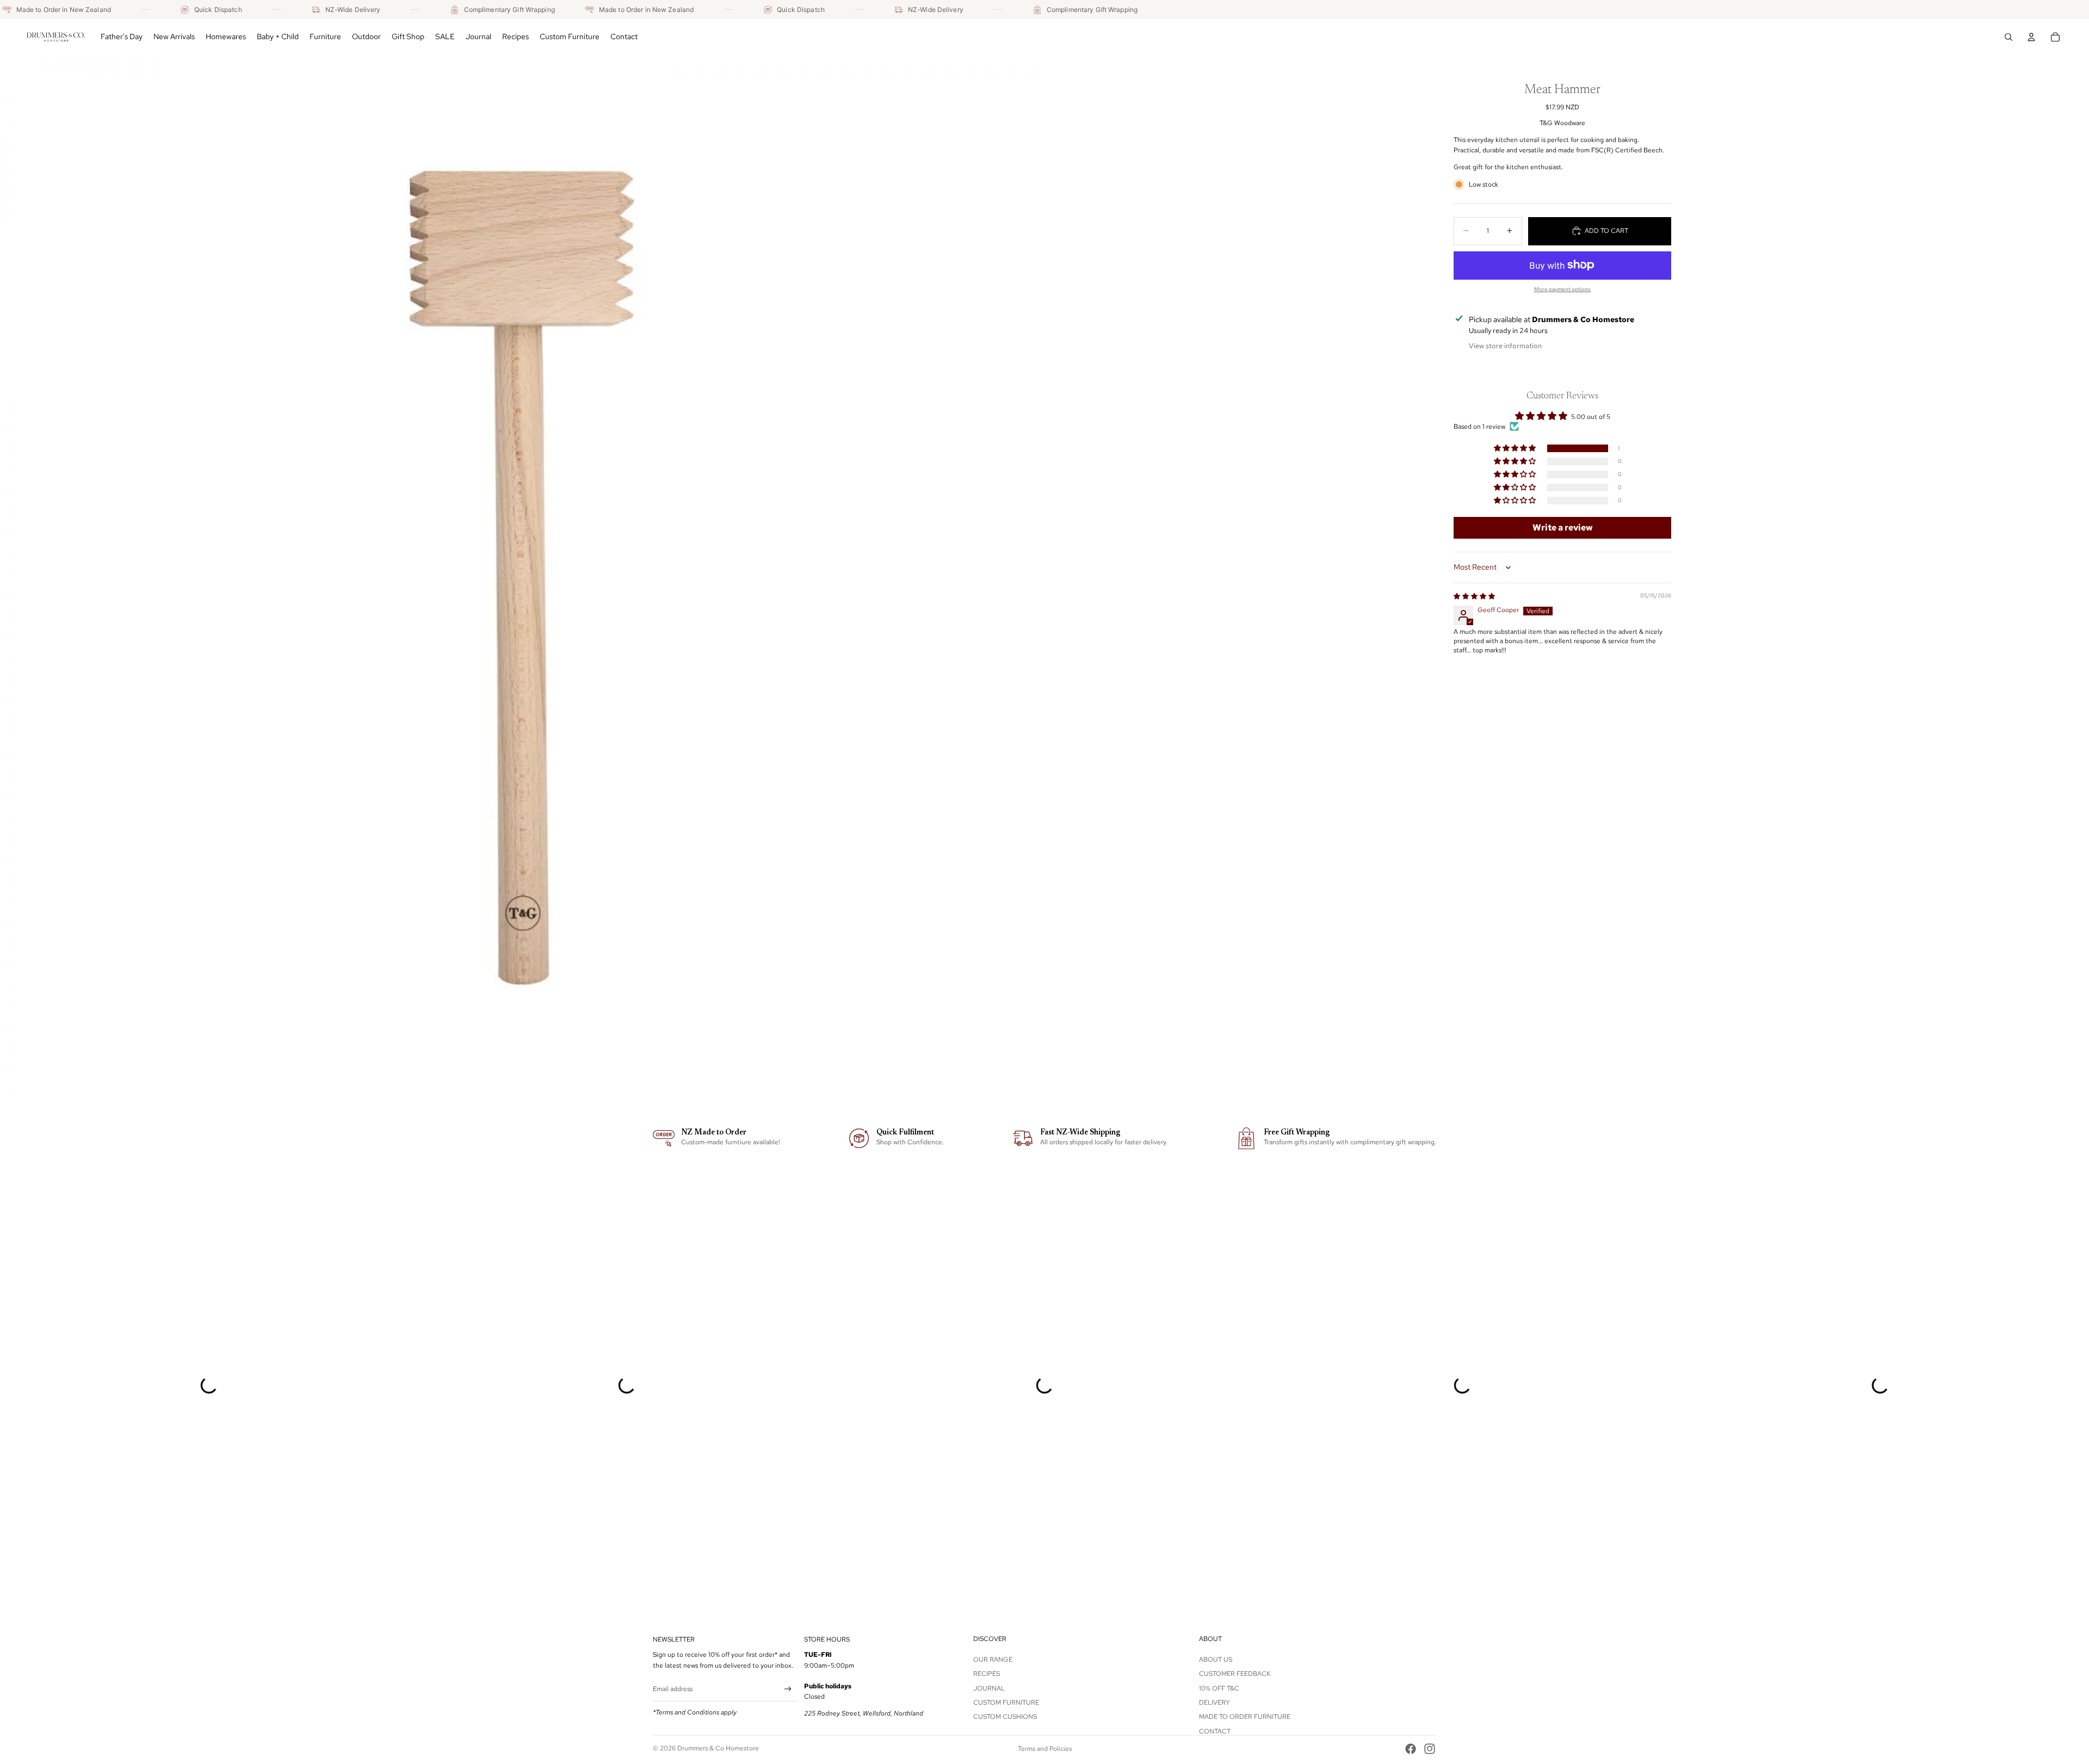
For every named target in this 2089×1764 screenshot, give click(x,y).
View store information (1505, 345)
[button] (1516, 448)
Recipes (987, 1674)
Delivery (1215, 1703)
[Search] (2008, 37)
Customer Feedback (1235, 1674)
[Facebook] (1411, 1749)
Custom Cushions (1005, 1717)
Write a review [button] (1563, 528)
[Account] (2031, 37)
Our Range (993, 1660)
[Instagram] (1430, 1749)
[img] (1474, 596)
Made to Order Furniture (1245, 1717)
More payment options (1562, 289)
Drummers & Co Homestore (718, 1748)
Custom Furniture (1006, 1703)
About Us (1216, 1660)
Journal (989, 1688)
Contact (1215, 1731)
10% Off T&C (1219, 1688)
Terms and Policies (1045, 1749)
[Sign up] (788, 1689)
